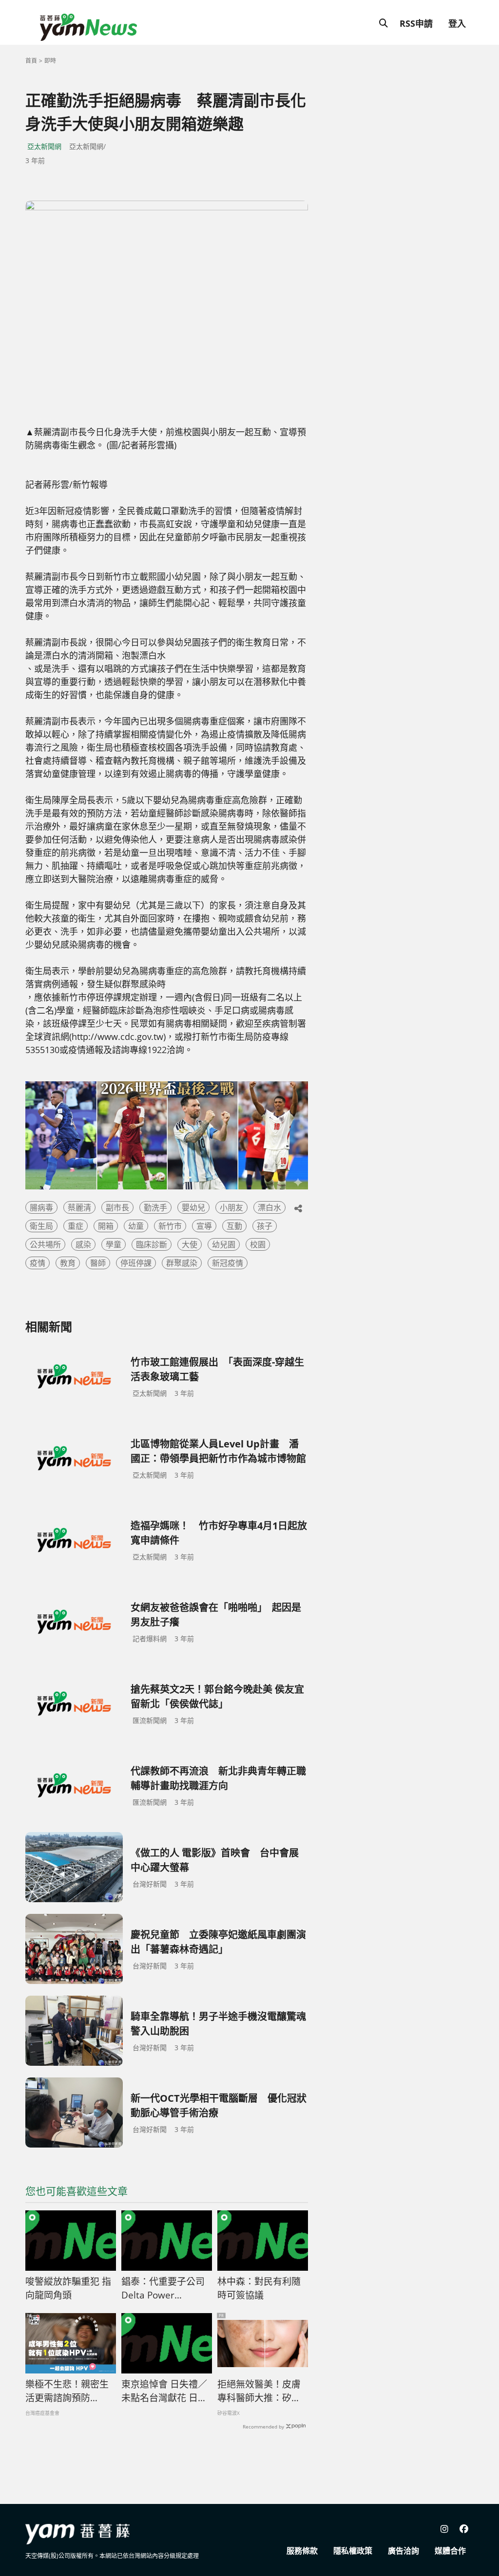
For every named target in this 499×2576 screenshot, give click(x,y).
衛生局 (41, 1226)
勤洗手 (155, 1207)
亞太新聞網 (44, 146)
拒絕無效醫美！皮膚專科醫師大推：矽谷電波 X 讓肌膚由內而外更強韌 (259, 2391)
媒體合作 (450, 2551)
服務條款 (302, 2551)
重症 (76, 1226)
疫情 (38, 1263)
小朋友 (231, 1207)
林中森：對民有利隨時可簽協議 (259, 2289)
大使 (190, 1244)
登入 (457, 23)
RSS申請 (416, 23)
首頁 (31, 61)
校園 (258, 1244)
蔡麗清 (79, 1207)
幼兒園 (224, 1244)
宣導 (204, 1226)
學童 (114, 1244)
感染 (83, 1244)
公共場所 (45, 1244)
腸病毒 (41, 1207)
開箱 (106, 1226)
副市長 (117, 1207)
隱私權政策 (353, 2551)
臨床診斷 (152, 1244)
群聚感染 (182, 1263)
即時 (50, 61)
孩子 (265, 1226)
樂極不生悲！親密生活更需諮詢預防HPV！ (67, 2391)
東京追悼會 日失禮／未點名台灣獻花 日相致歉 (164, 2391)
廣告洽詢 (403, 2551)
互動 (234, 1226)
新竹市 (170, 1226)
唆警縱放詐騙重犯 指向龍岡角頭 (68, 2289)
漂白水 (269, 1207)
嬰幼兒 (193, 1207)
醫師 (98, 1263)
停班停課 (136, 1263)
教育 (68, 1263)
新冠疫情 (228, 1263)
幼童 (136, 1226)
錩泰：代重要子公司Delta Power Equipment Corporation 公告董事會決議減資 (163, 2289)
